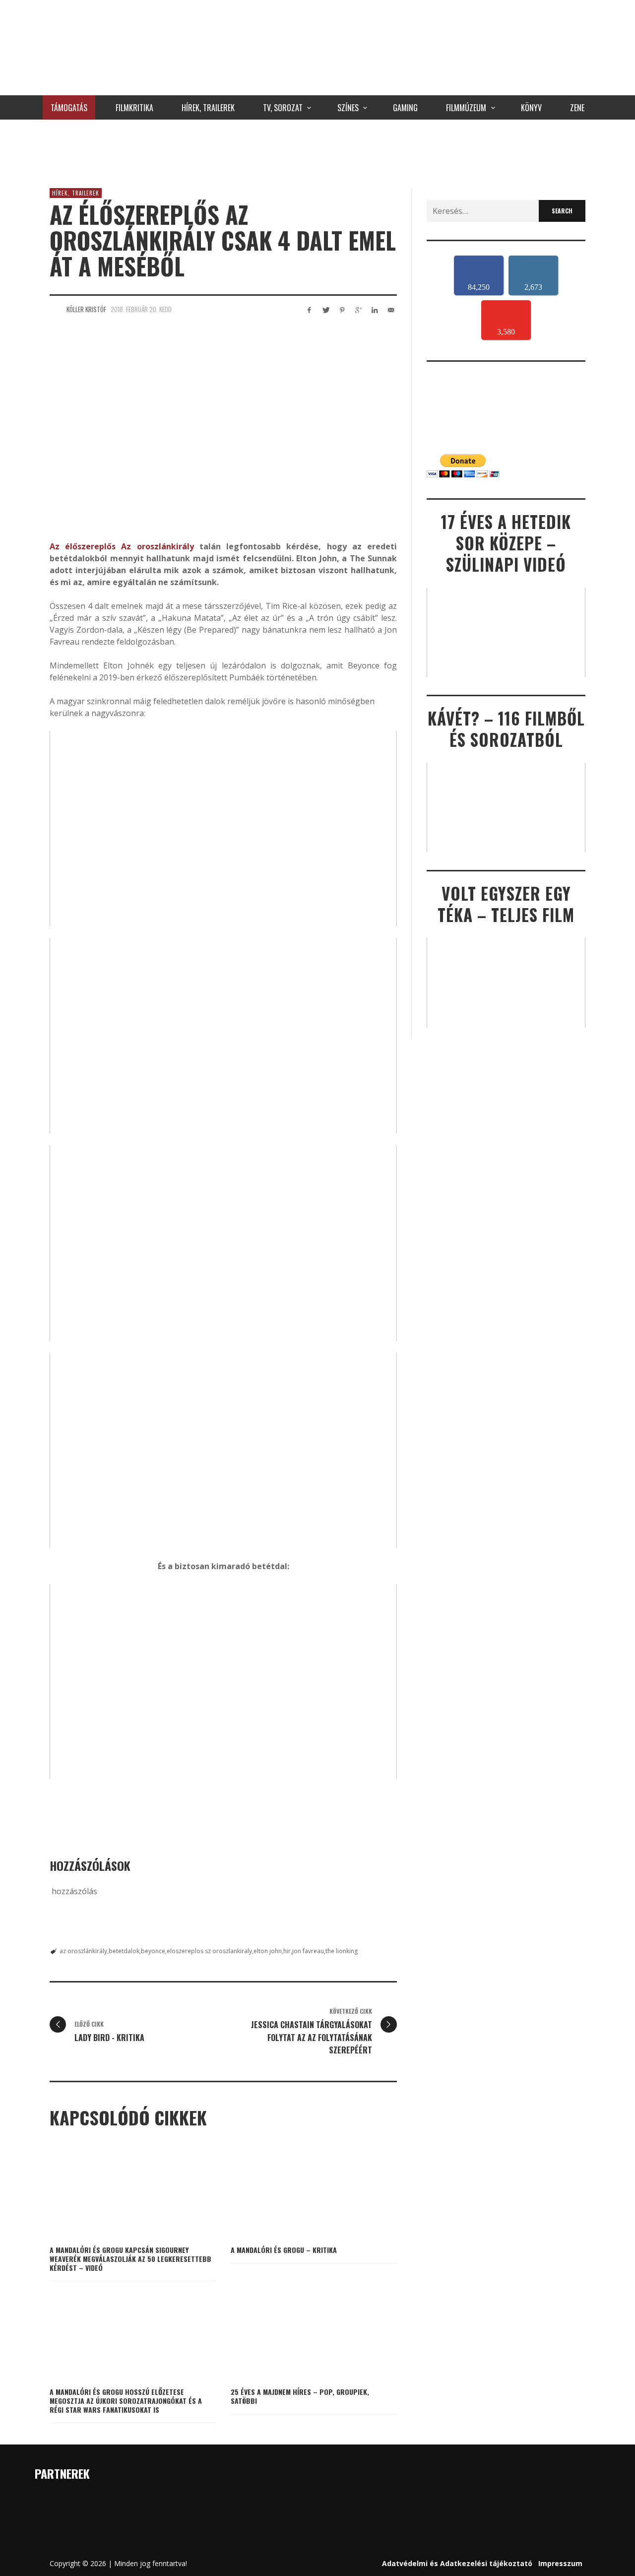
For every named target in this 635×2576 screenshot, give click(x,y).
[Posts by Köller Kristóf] (56, 309)
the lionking (342, 1951)
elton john (268, 1951)
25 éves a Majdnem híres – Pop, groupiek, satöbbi (300, 2396)
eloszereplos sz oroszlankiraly (209, 1951)
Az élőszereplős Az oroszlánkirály (122, 546)
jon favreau (308, 1951)
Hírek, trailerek (76, 193)
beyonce (153, 1951)
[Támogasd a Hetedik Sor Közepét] (317, 151)
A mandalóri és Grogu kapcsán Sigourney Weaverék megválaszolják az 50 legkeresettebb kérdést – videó (130, 2259)
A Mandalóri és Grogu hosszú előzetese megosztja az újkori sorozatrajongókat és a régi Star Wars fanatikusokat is (126, 2401)
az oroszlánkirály (83, 1951)
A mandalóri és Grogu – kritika (284, 2250)
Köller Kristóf (86, 309)
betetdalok (124, 1951)
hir (287, 1951)
